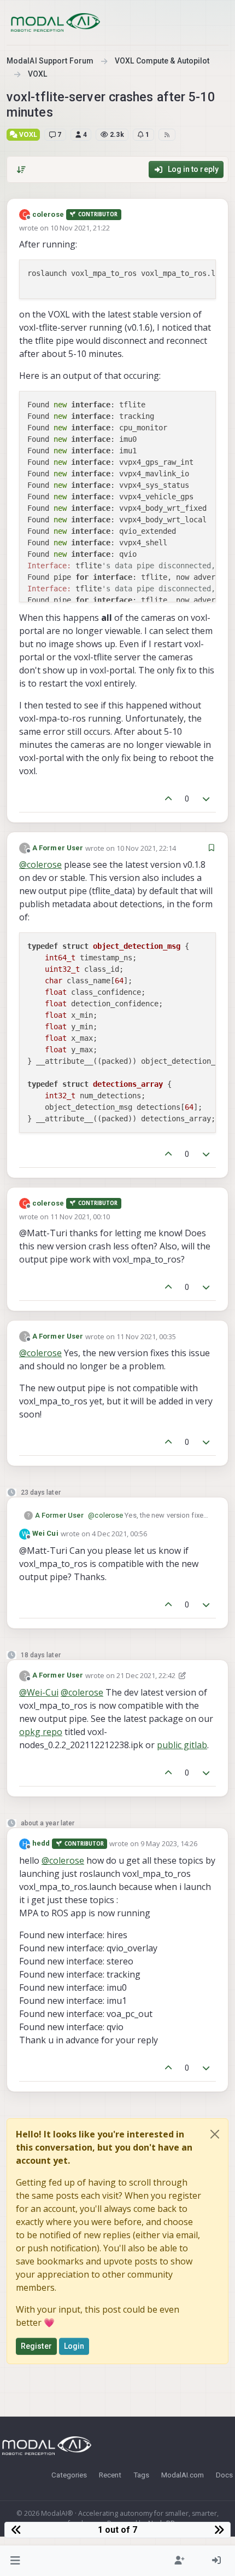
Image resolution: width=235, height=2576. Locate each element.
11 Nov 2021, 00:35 (146, 1336)
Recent (110, 2475)
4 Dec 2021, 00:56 (119, 1534)
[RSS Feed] (167, 135)
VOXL (27, 134)
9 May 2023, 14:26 (169, 1843)
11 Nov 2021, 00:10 (80, 1217)
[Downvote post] (207, 799)
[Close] (215, 2134)
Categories (69, 2475)
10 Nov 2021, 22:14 (146, 848)
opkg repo (41, 1732)
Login (74, 2346)
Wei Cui (45, 1533)
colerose (48, 214)
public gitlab (182, 1745)
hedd (41, 1843)
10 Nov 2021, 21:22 (80, 228)
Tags (141, 2475)
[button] (16, 2561)
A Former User (58, 848)
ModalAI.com (183, 2475)
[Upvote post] (168, 799)
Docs (224, 2475)
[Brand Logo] (55, 22)
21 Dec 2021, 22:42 (146, 1675)
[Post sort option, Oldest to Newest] (21, 170)
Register (36, 2346)
